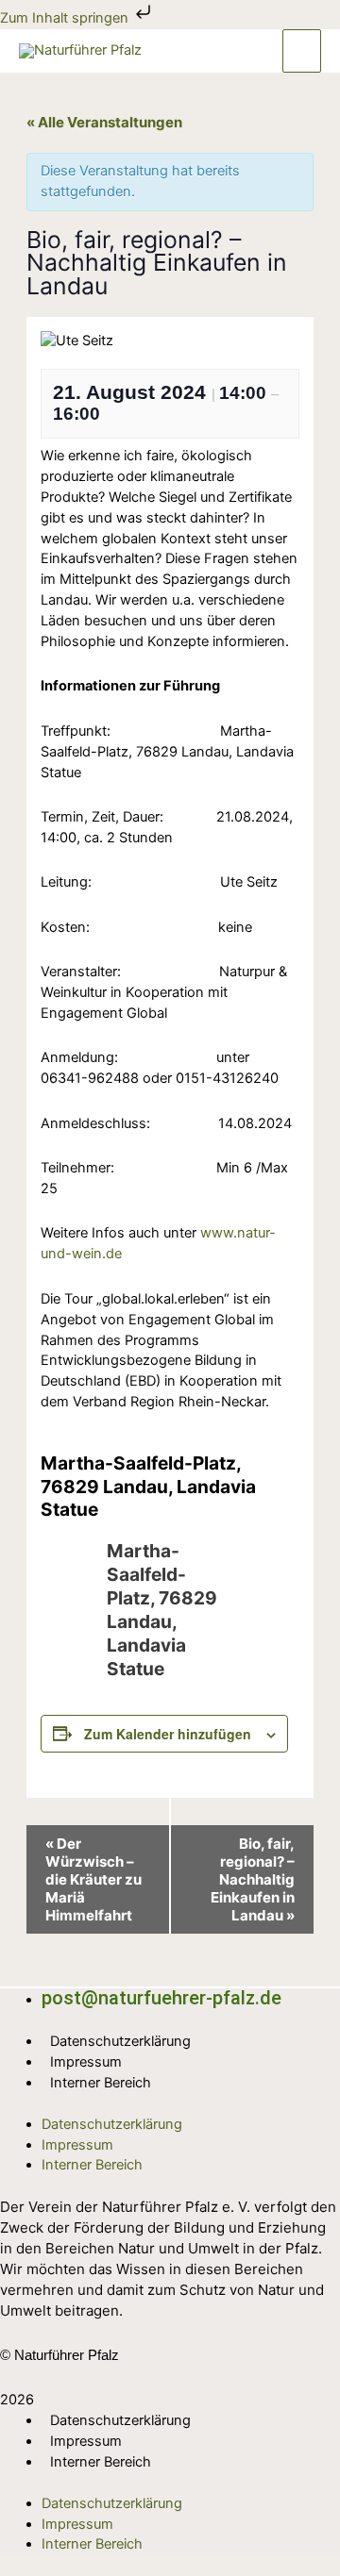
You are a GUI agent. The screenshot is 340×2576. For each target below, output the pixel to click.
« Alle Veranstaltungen (104, 122)
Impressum (86, 2062)
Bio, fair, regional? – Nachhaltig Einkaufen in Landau (253, 1879)
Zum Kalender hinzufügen (168, 1734)
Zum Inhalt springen (66, 18)
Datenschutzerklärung (120, 2041)
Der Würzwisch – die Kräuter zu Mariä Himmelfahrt (93, 1879)
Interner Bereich (101, 2083)
